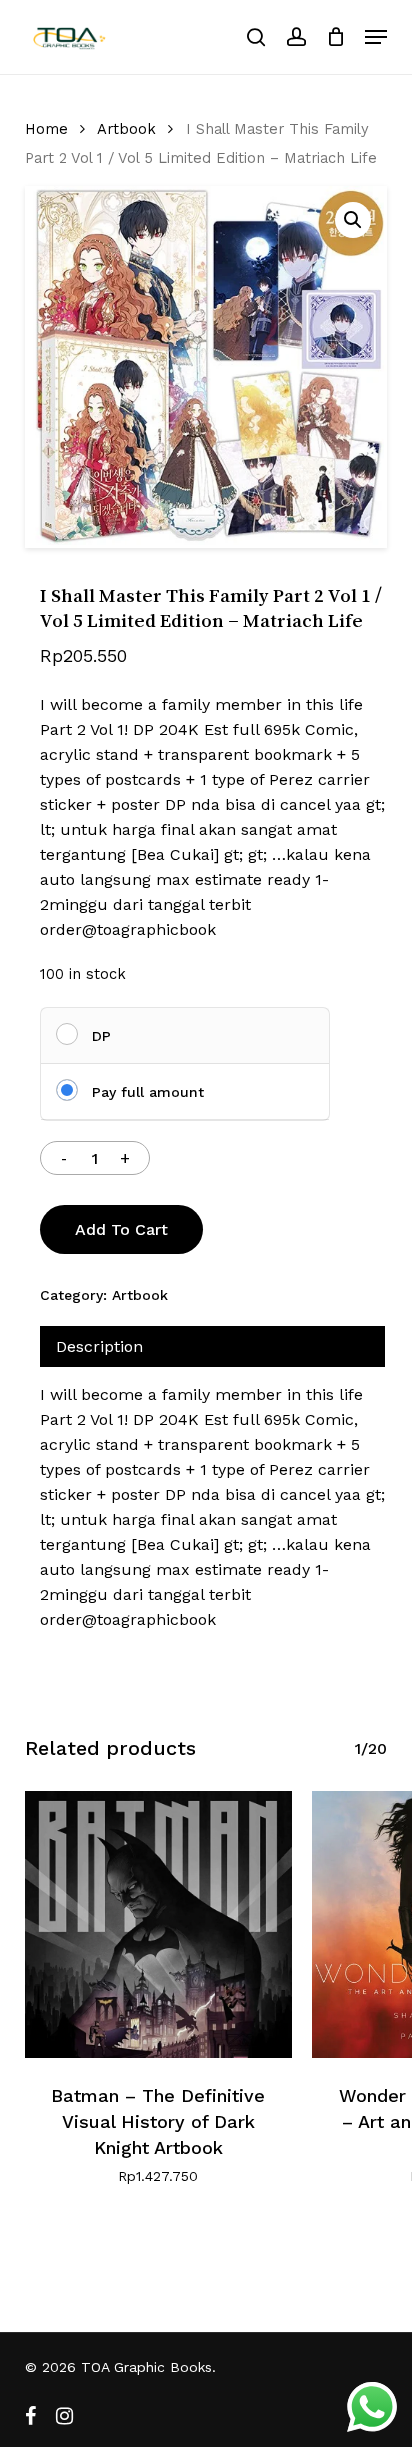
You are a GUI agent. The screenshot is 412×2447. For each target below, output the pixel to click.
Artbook (126, 129)
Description (99, 1346)
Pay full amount (148, 1092)
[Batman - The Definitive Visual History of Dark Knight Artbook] (158, 1924)
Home (46, 129)
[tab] (213, 1346)
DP (101, 1036)
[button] (376, 37)
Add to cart (121, 1229)
